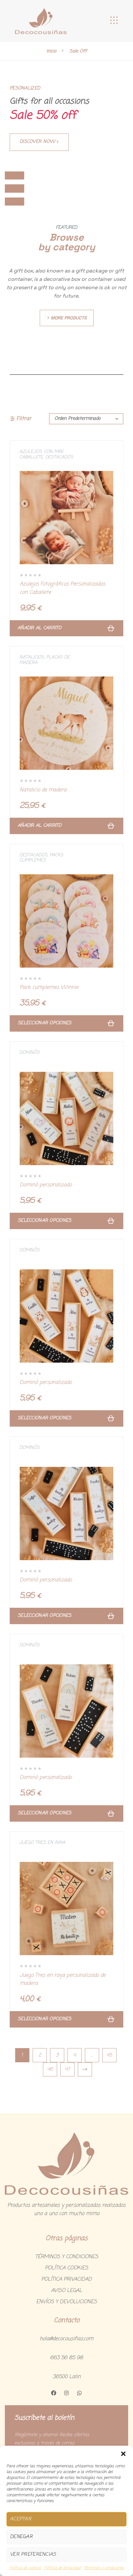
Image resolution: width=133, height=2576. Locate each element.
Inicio (51, 51)
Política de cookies (25, 2568)
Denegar (21, 2537)
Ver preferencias (33, 2554)
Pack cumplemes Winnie (49, 988)
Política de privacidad (62, 2568)
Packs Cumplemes (41, 858)
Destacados (59, 457)
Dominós (30, 1053)
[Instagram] (66, 2393)
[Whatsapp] (79, 2393)
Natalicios (32, 657)
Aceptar (21, 2519)
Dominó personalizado (46, 1185)
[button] (123, 2454)
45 (109, 2055)
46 (50, 2069)
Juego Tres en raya (42, 1843)
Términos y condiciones (104, 2568)
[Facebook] (54, 2393)
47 (67, 2069)
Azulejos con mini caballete (41, 455)
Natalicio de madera (43, 790)
